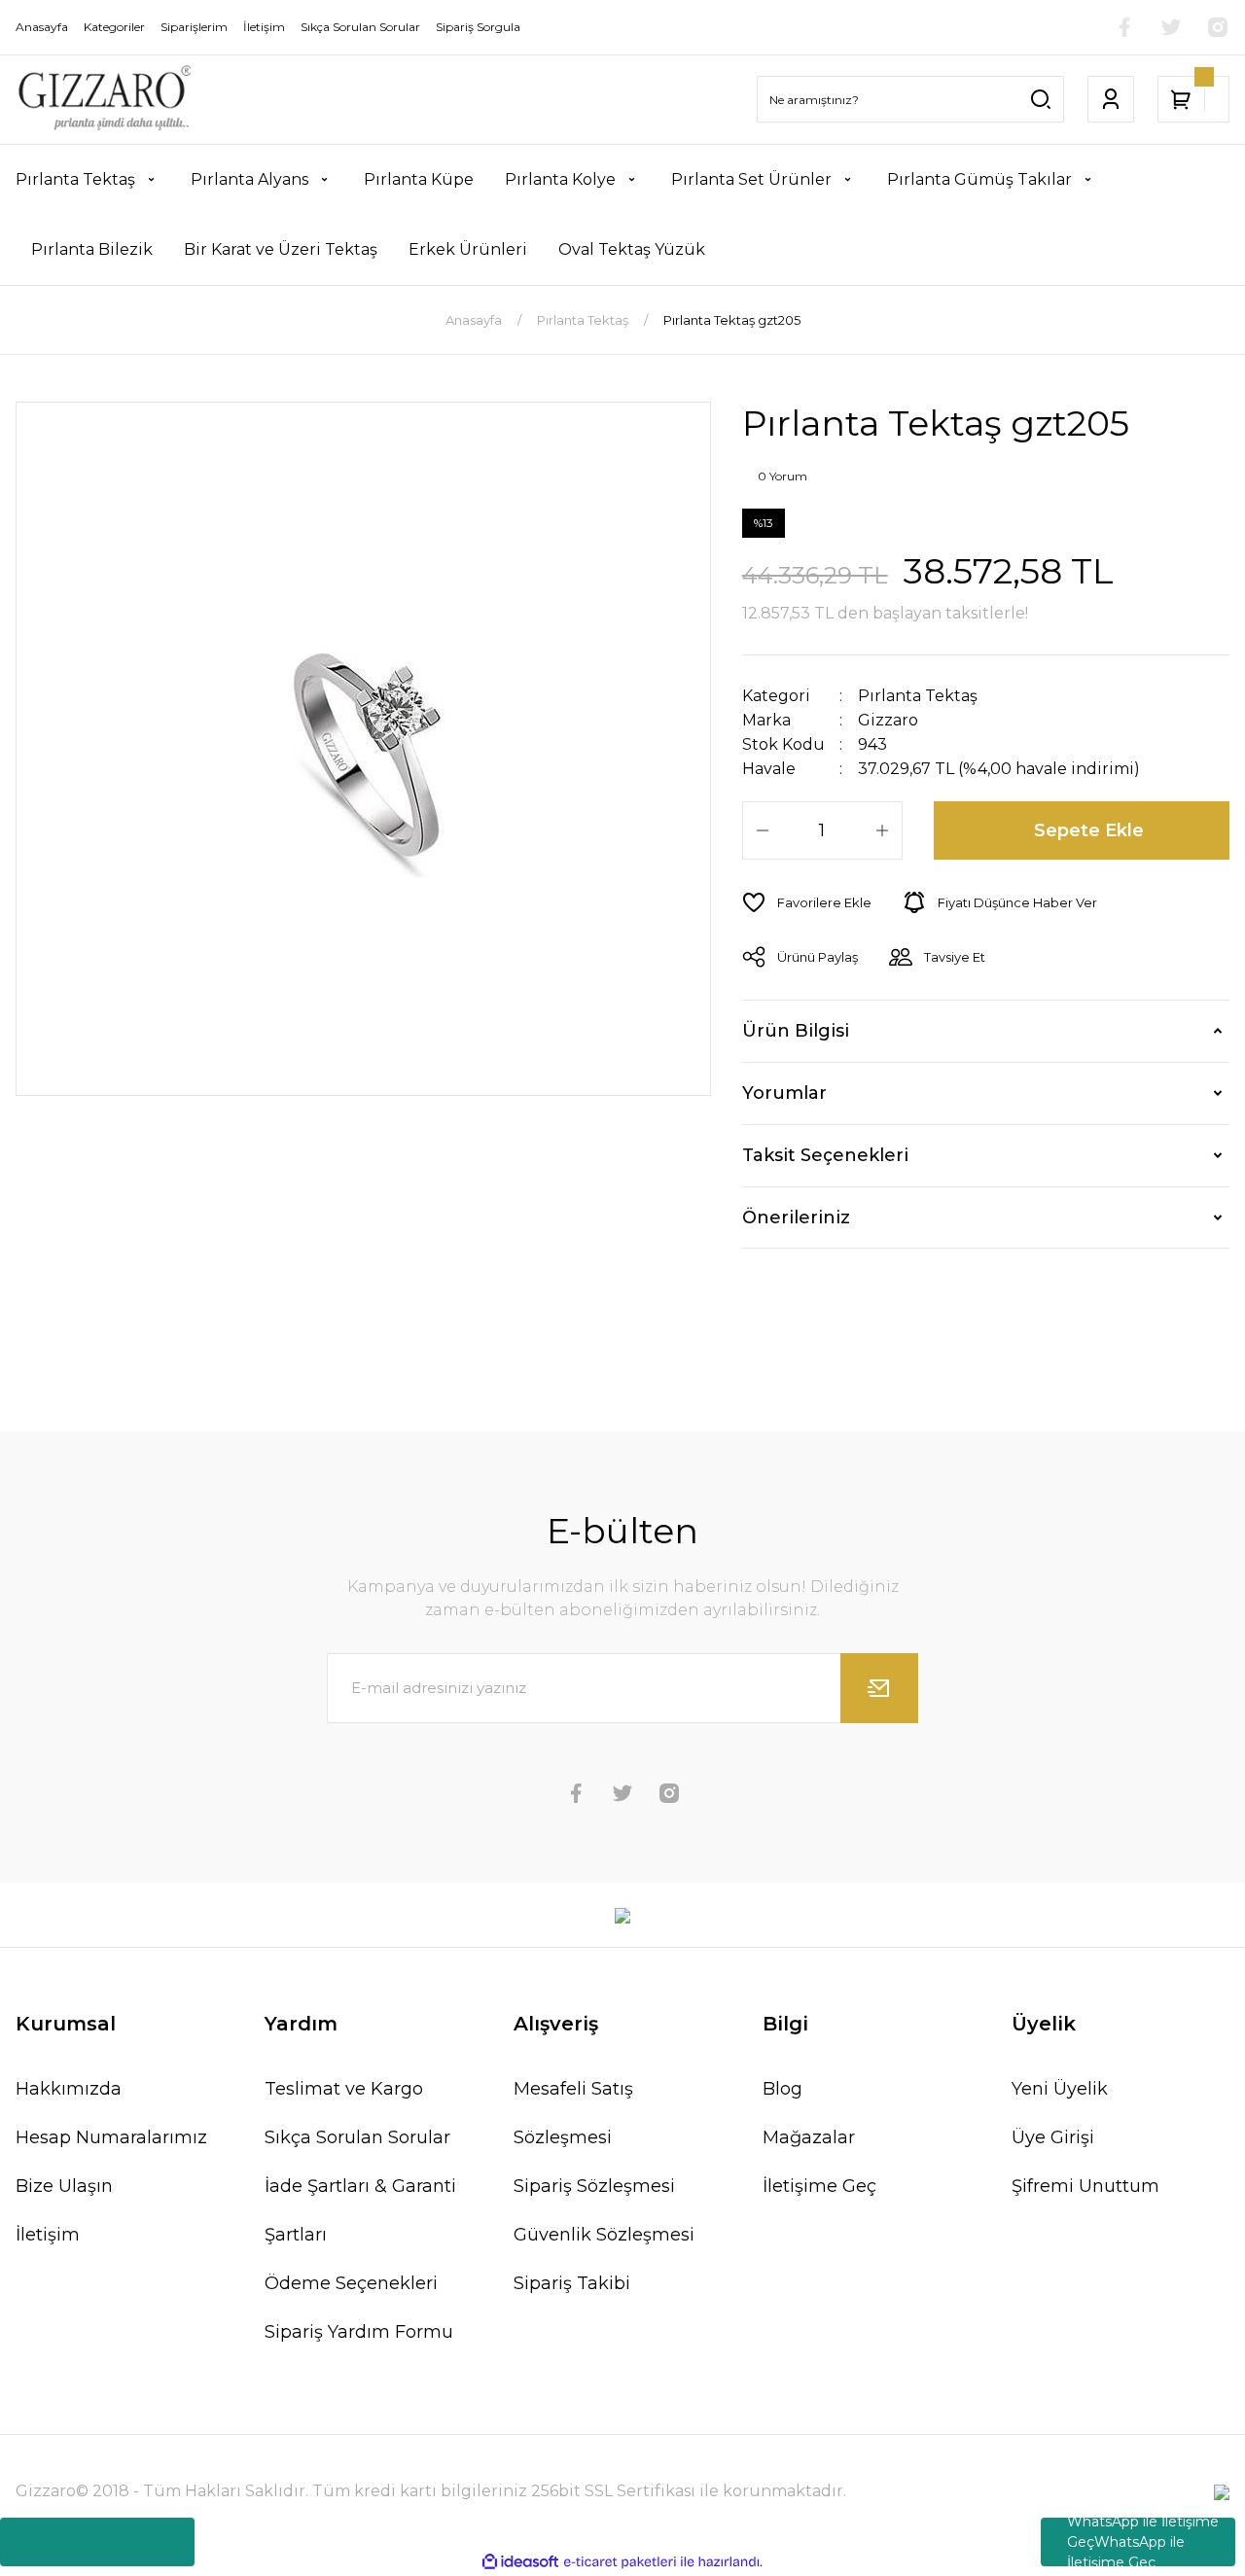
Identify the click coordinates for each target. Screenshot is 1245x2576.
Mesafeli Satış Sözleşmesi (573, 2113)
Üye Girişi (1053, 2137)
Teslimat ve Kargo (344, 2089)
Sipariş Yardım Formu (359, 2332)
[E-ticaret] (620, 2562)
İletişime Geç (819, 2186)
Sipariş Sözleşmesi (594, 2186)
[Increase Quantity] (882, 830)
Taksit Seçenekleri (825, 1155)
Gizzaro (888, 720)
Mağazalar (809, 2137)
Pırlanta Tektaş (918, 696)
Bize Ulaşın (64, 2186)
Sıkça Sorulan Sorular (357, 2137)
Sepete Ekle (1089, 830)
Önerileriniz (796, 1217)
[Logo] (104, 100)
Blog (783, 2089)
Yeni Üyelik (1060, 2089)
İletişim (48, 2235)
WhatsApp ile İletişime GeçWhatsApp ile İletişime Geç (1143, 2542)
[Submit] (879, 1688)
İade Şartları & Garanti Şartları (360, 2210)
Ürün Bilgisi (796, 1031)
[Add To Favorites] (807, 902)
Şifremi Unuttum (1085, 2186)
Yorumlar (784, 1093)
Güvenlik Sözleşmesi (604, 2235)
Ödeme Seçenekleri (351, 2283)
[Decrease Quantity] (763, 830)
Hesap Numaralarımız (111, 2137)
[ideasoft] (520, 2562)
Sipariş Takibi (572, 2283)
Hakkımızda (69, 2089)
